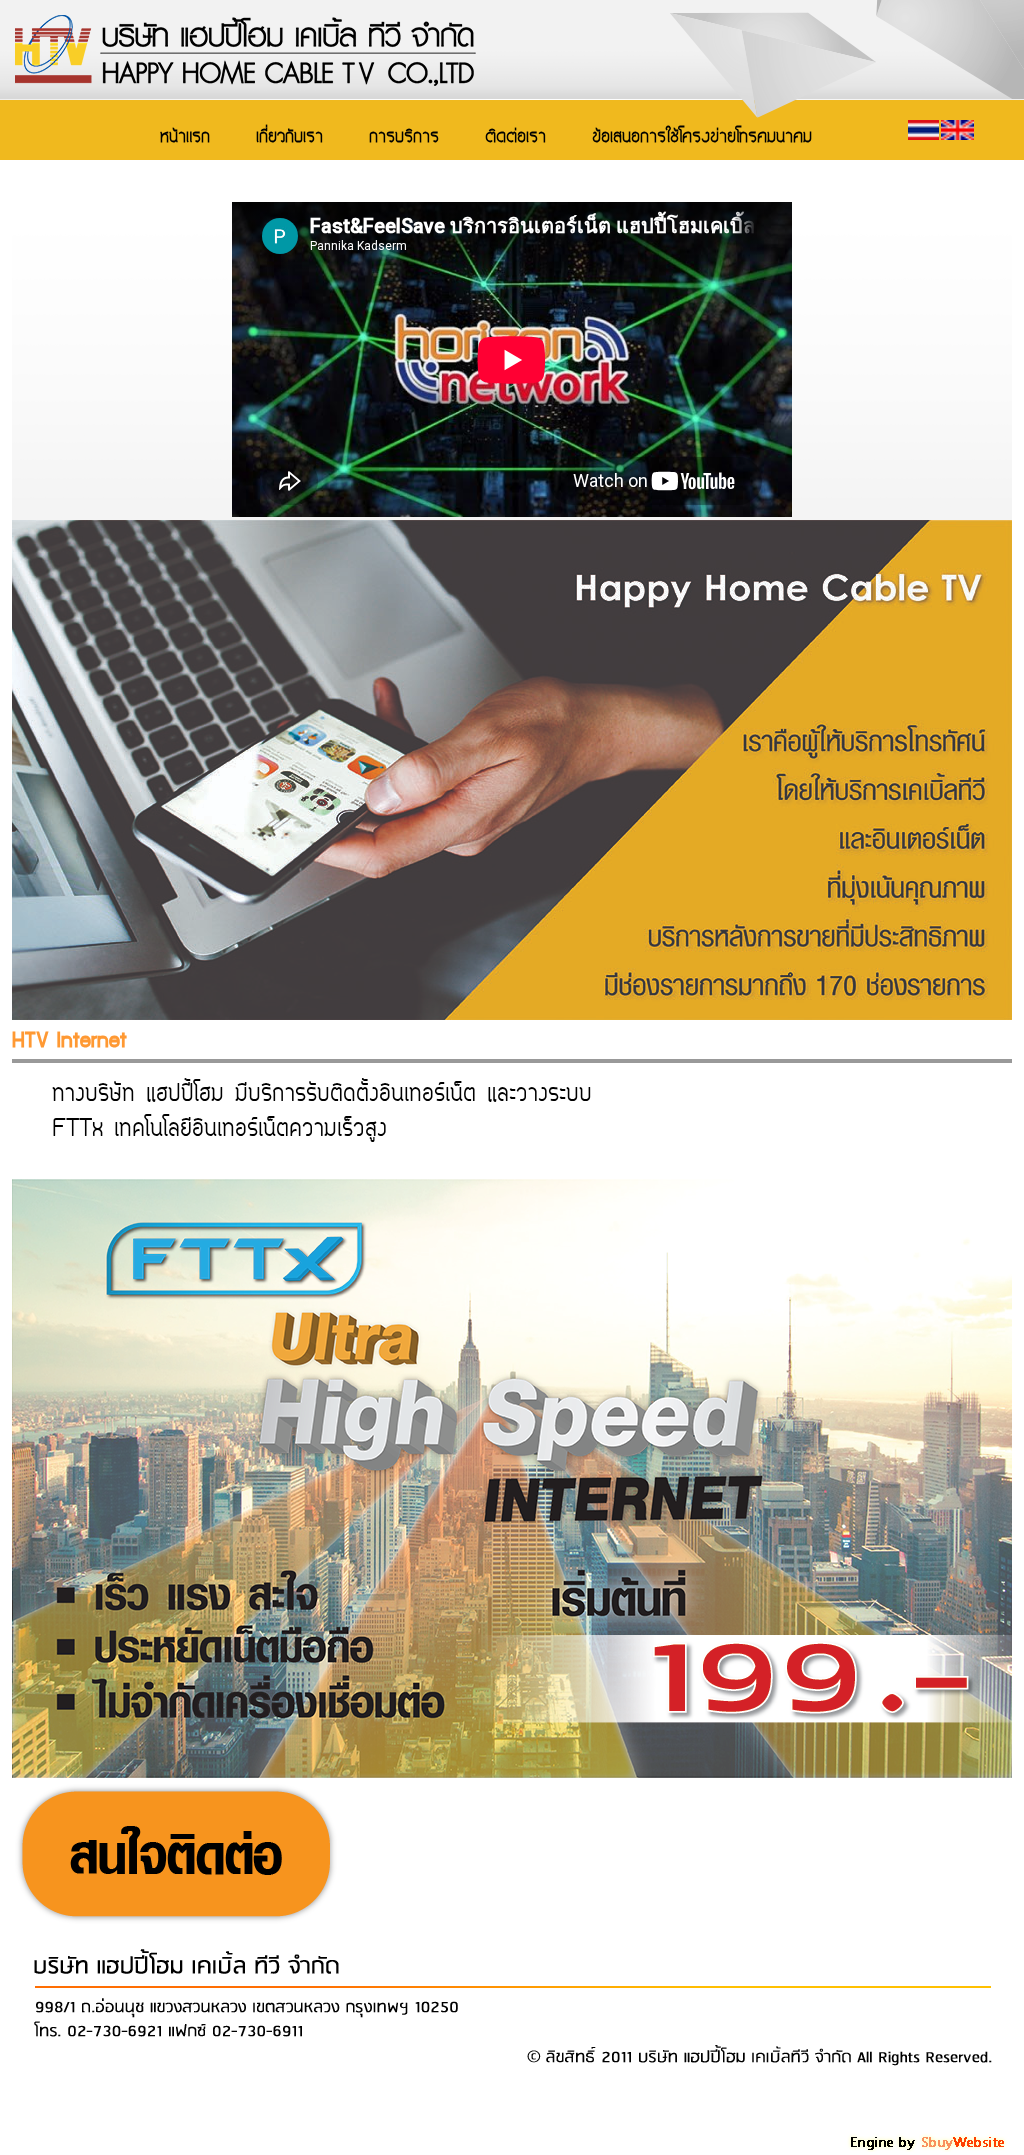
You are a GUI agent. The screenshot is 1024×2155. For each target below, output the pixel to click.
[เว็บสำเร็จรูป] (929, 2147)
